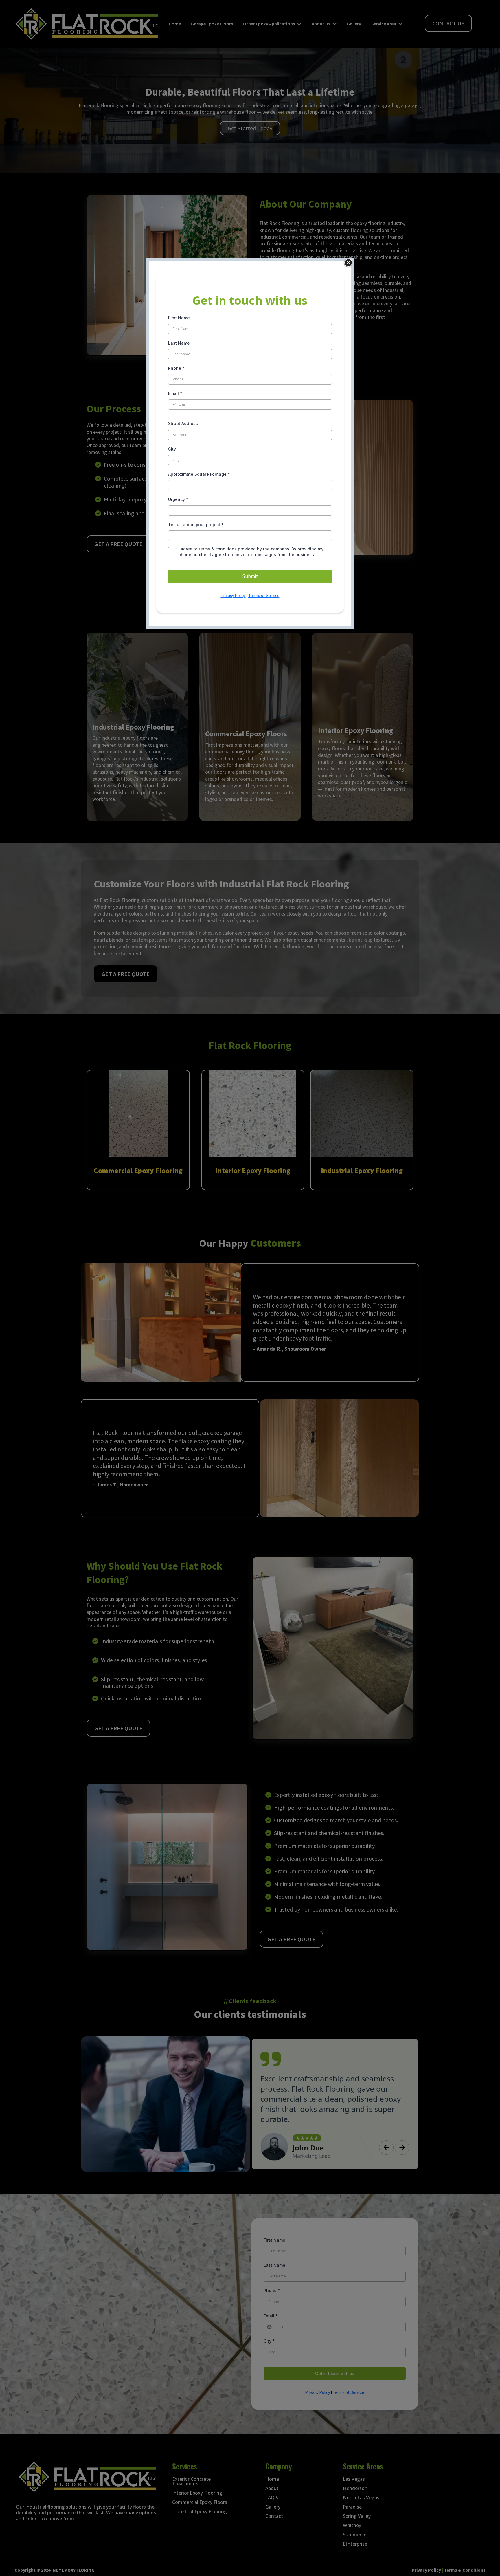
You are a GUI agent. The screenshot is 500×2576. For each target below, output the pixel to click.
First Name (179, 318)
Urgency (178, 499)
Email (175, 393)
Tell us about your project (196, 524)
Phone (176, 368)
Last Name (179, 343)
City (172, 449)
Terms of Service (264, 596)
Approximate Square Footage (199, 474)
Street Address (183, 423)
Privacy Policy (233, 596)
